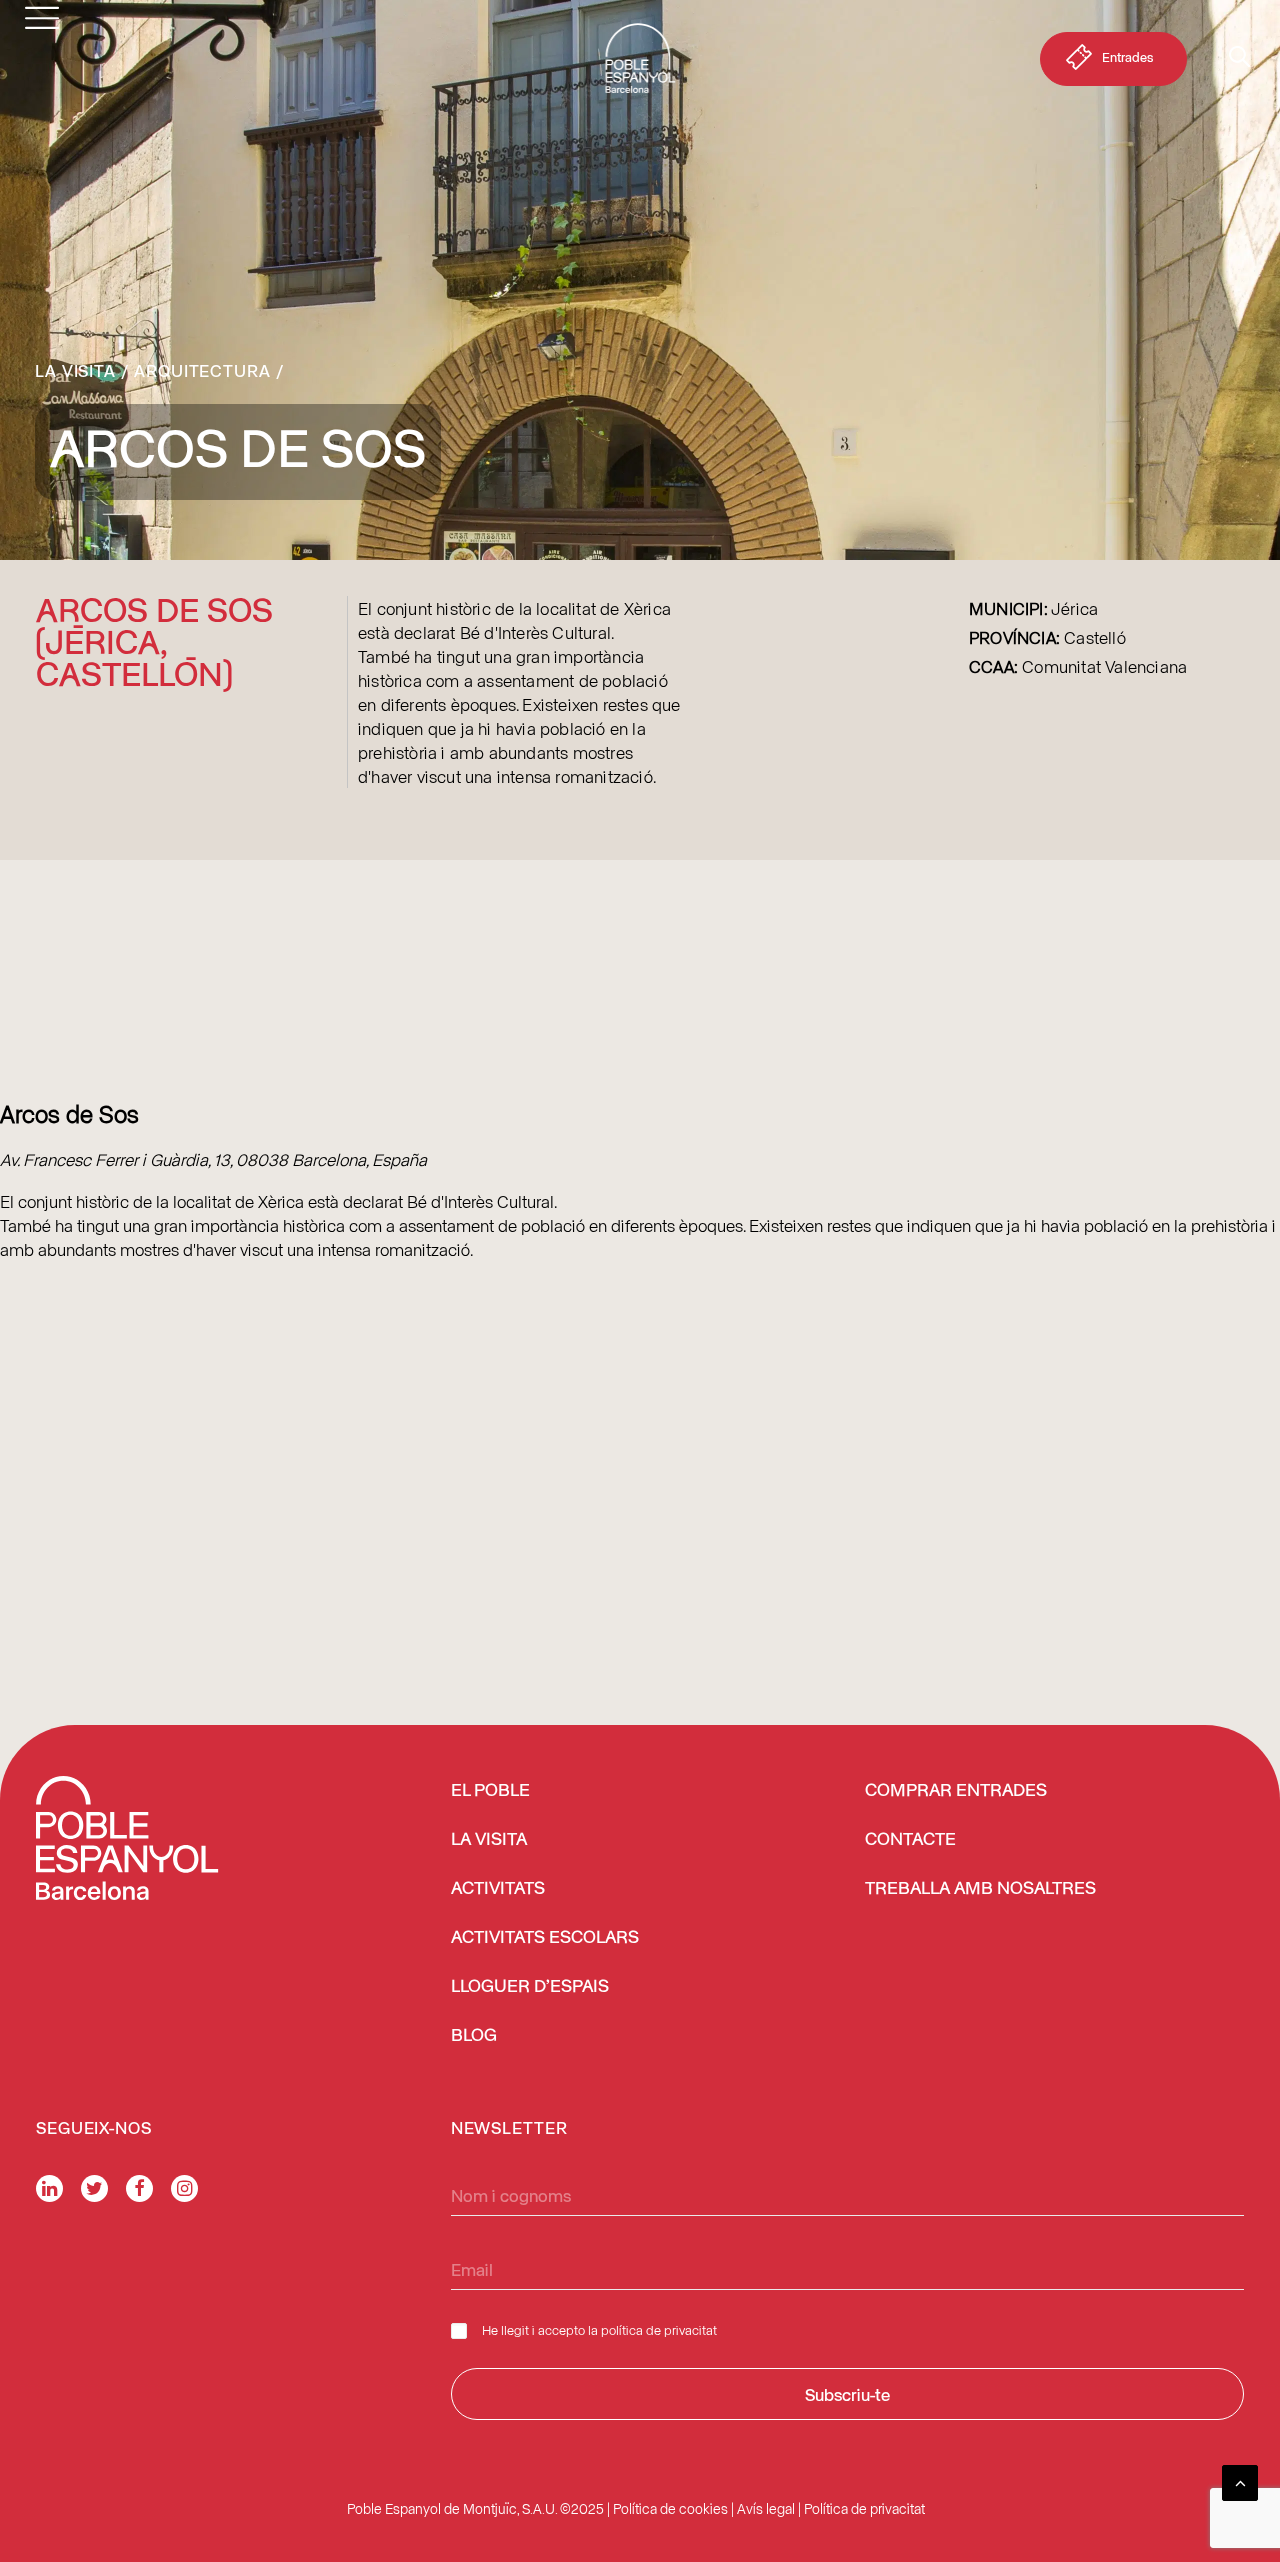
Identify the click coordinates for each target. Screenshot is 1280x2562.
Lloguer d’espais (530, 1987)
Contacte (910, 1840)
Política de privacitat (864, 2508)
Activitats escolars (545, 1938)
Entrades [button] (1127, 56)
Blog (474, 2036)
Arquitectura (202, 370)
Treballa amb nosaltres (980, 1889)
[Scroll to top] (1240, 2480)
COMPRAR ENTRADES (956, 1791)
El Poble (490, 1791)
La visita (75, 370)
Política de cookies (670, 2508)
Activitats (498, 1889)
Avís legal (766, 2508)
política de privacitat (659, 2329)
